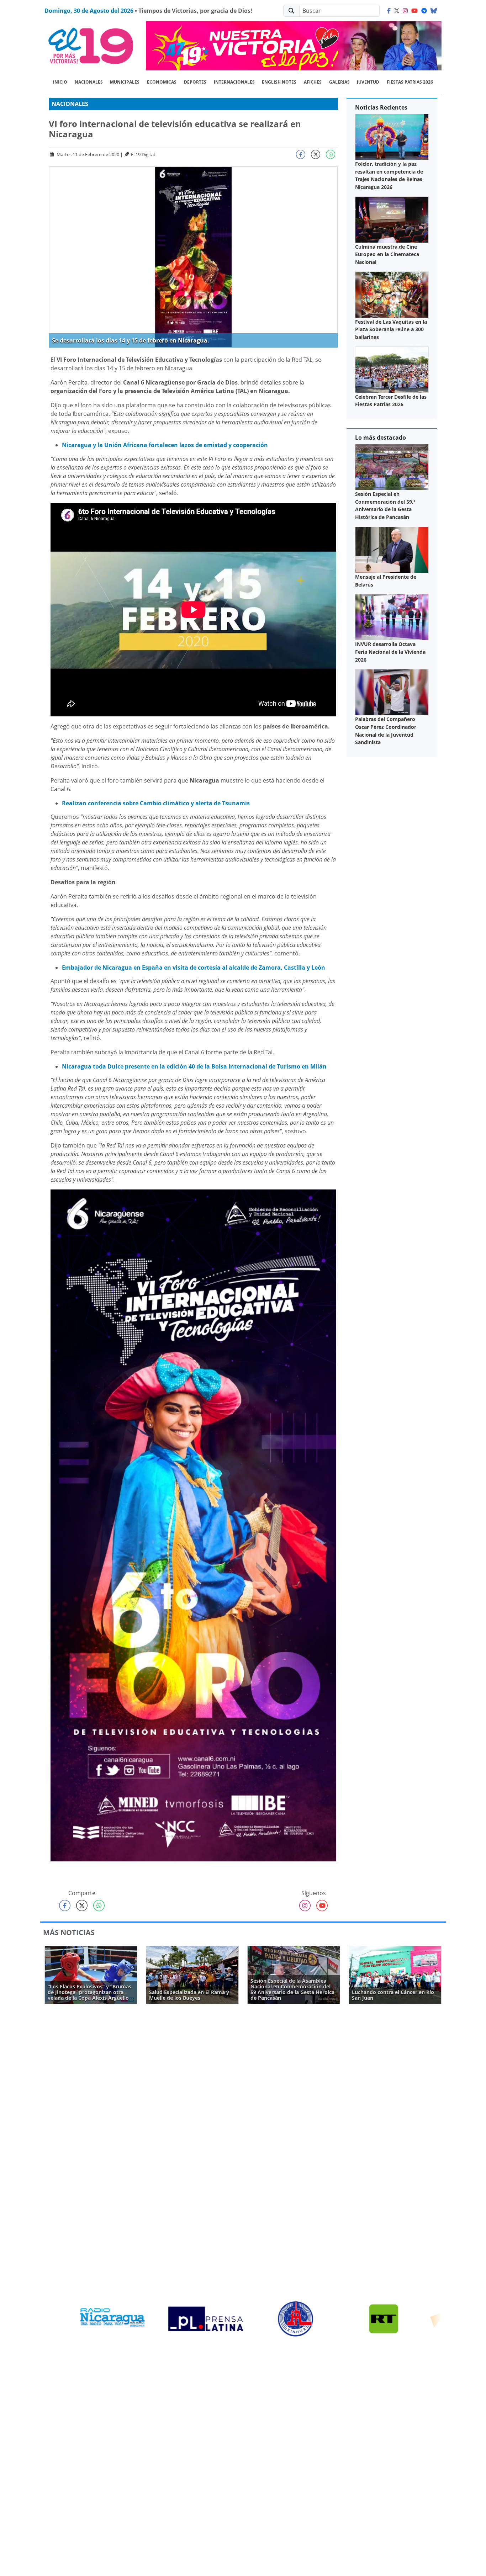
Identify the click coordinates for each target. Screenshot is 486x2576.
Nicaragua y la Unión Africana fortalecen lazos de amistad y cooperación (165, 445)
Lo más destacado (381, 438)
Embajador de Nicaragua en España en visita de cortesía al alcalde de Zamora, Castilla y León (194, 968)
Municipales (125, 82)
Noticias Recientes (381, 107)
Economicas (162, 82)
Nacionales (89, 82)
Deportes (195, 82)
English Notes (279, 82)
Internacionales (234, 82)
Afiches (313, 82)
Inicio (60, 82)
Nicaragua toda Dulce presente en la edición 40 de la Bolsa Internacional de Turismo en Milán (194, 1066)
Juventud (368, 82)
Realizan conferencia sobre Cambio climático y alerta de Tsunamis (156, 803)
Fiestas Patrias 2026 (410, 82)
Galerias (339, 82)
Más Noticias (69, 1932)
